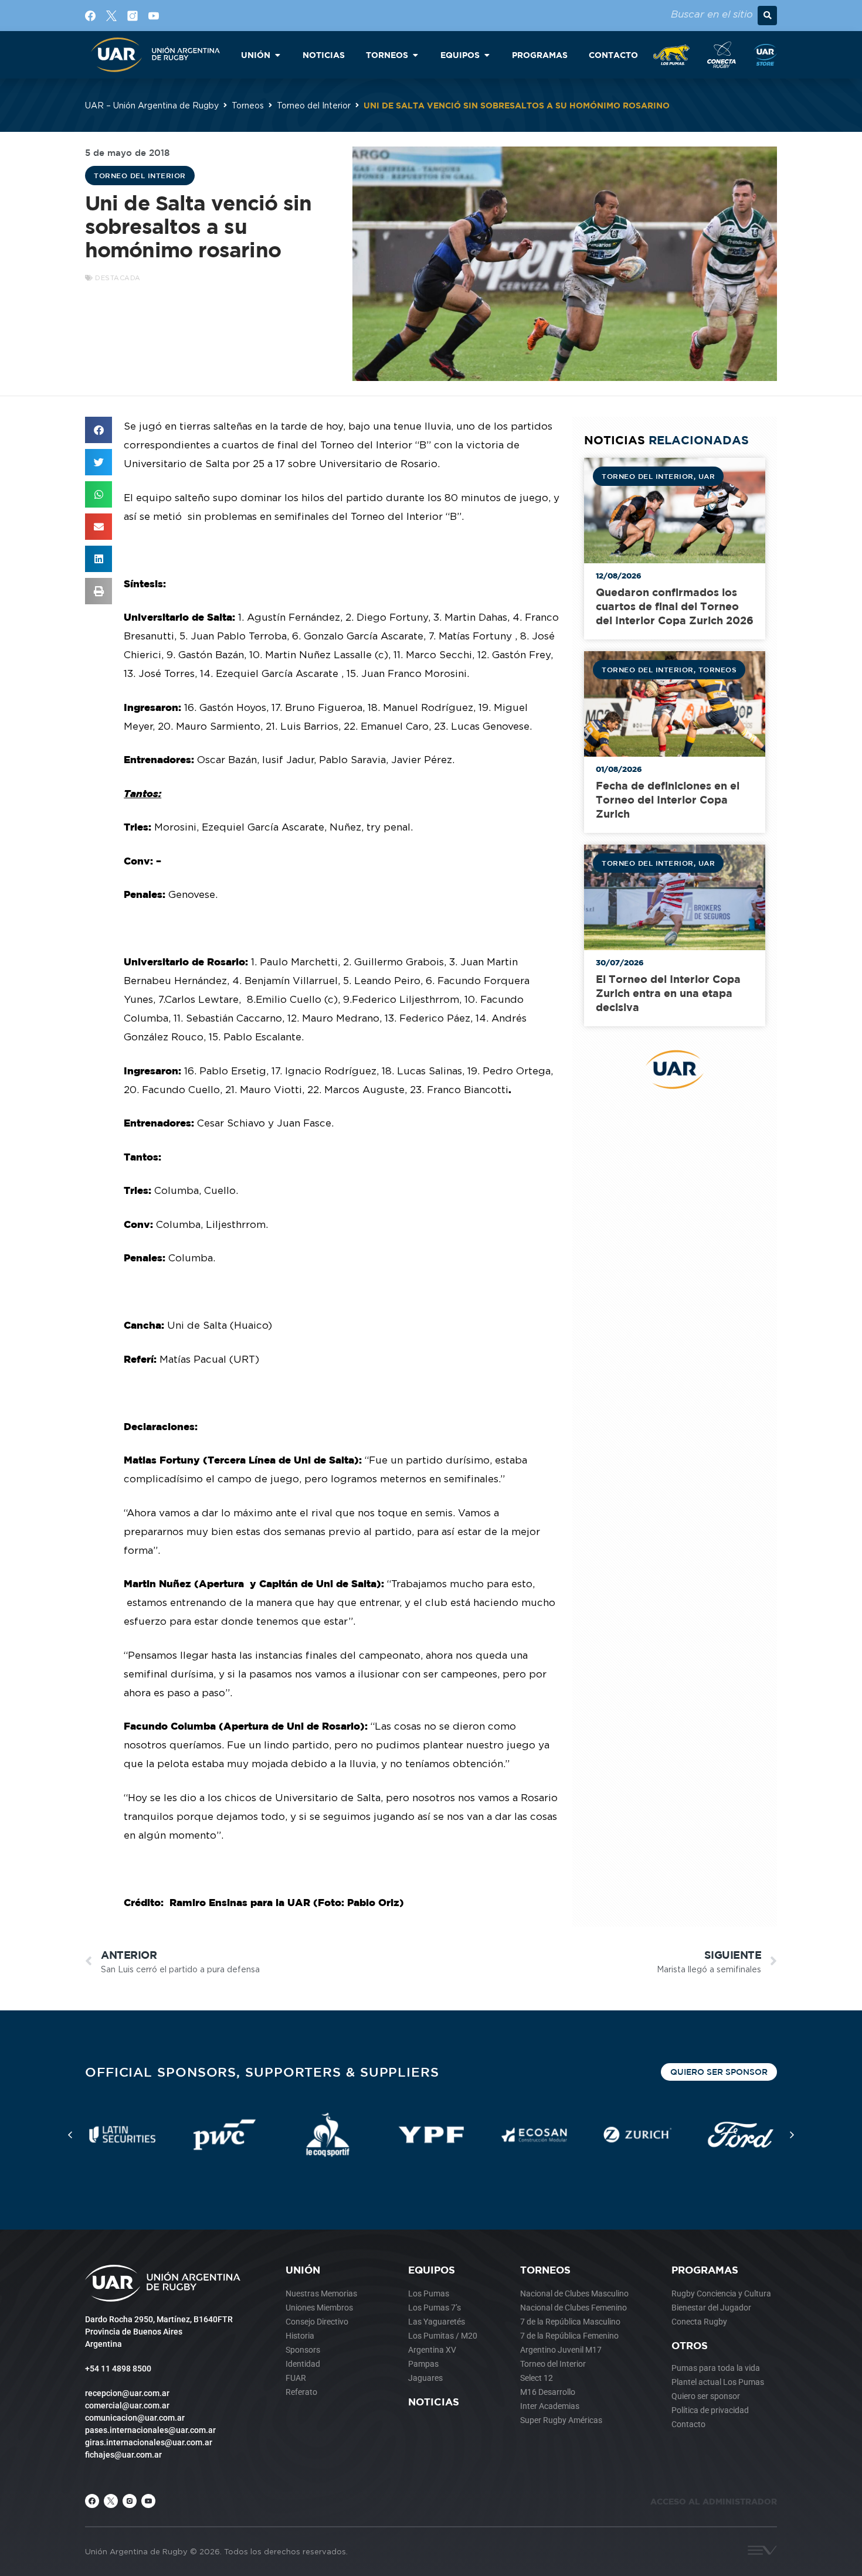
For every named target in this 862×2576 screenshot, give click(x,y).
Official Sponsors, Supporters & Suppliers (262, 2072)
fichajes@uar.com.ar (123, 2455)
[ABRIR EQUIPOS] (487, 55)
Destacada (118, 278)
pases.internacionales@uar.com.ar (150, 2430)
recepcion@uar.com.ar (127, 2393)
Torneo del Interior (314, 105)
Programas (705, 2270)
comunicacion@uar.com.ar (135, 2418)
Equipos (432, 2270)
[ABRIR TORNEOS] (415, 55)
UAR (707, 476)
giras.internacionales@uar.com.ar (149, 2442)
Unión (303, 2270)
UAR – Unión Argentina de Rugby (152, 105)
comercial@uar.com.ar (127, 2405)
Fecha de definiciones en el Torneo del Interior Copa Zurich (668, 800)
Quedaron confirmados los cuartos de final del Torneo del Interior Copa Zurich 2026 (675, 606)
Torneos (248, 105)
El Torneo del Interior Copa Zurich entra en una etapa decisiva (668, 993)
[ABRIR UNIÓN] (277, 55)
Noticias (434, 2402)
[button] (767, 16)
